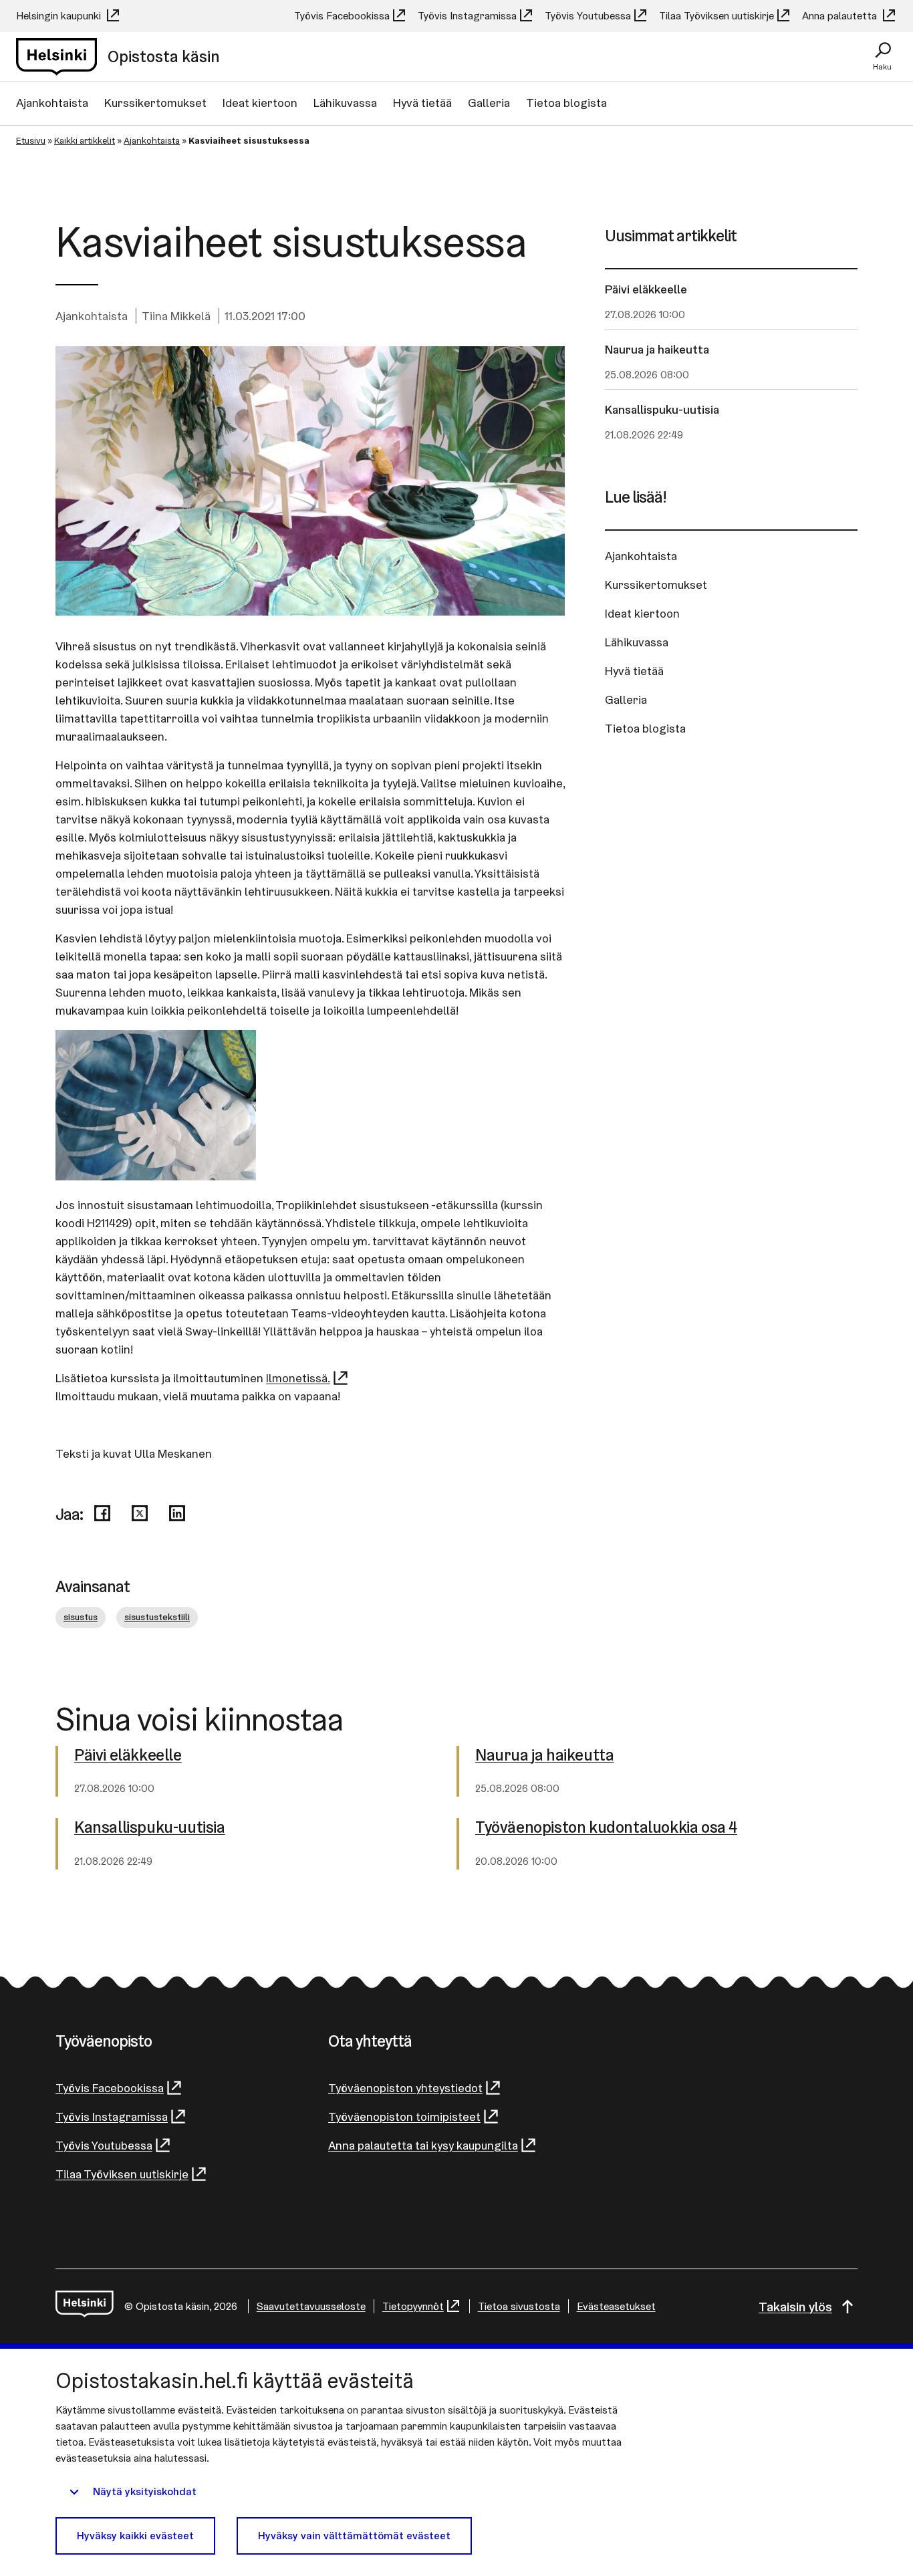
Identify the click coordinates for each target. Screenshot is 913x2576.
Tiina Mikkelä (176, 316)
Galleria (489, 103)
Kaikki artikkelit (85, 140)
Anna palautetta (841, 16)
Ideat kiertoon (260, 103)
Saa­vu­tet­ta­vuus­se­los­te (311, 2306)
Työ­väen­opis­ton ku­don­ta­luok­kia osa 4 (606, 1828)
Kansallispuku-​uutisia (150, 1828)
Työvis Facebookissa (342, 16)
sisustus (81, 1617)
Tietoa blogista (566, 103)
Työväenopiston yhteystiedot (405, 2088)
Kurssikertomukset (155, 103)
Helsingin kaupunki (60, 16)
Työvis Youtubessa (588, 16)
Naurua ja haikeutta (657, 349)
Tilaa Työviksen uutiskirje (716, 16)
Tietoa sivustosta (519, 2306)
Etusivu (31, 140)
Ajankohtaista (52, 103)
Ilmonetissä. (298, 1378)
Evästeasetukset (616, 2306)
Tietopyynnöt (413, 2306)
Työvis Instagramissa (467, 16)
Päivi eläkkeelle (646, 289)
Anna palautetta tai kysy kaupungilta (423, 2145)
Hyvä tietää (422, 103)
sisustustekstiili (157, 1617)
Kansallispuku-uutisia (662, 409)
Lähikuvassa (345, 103)
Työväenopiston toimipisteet (404, 2116)
